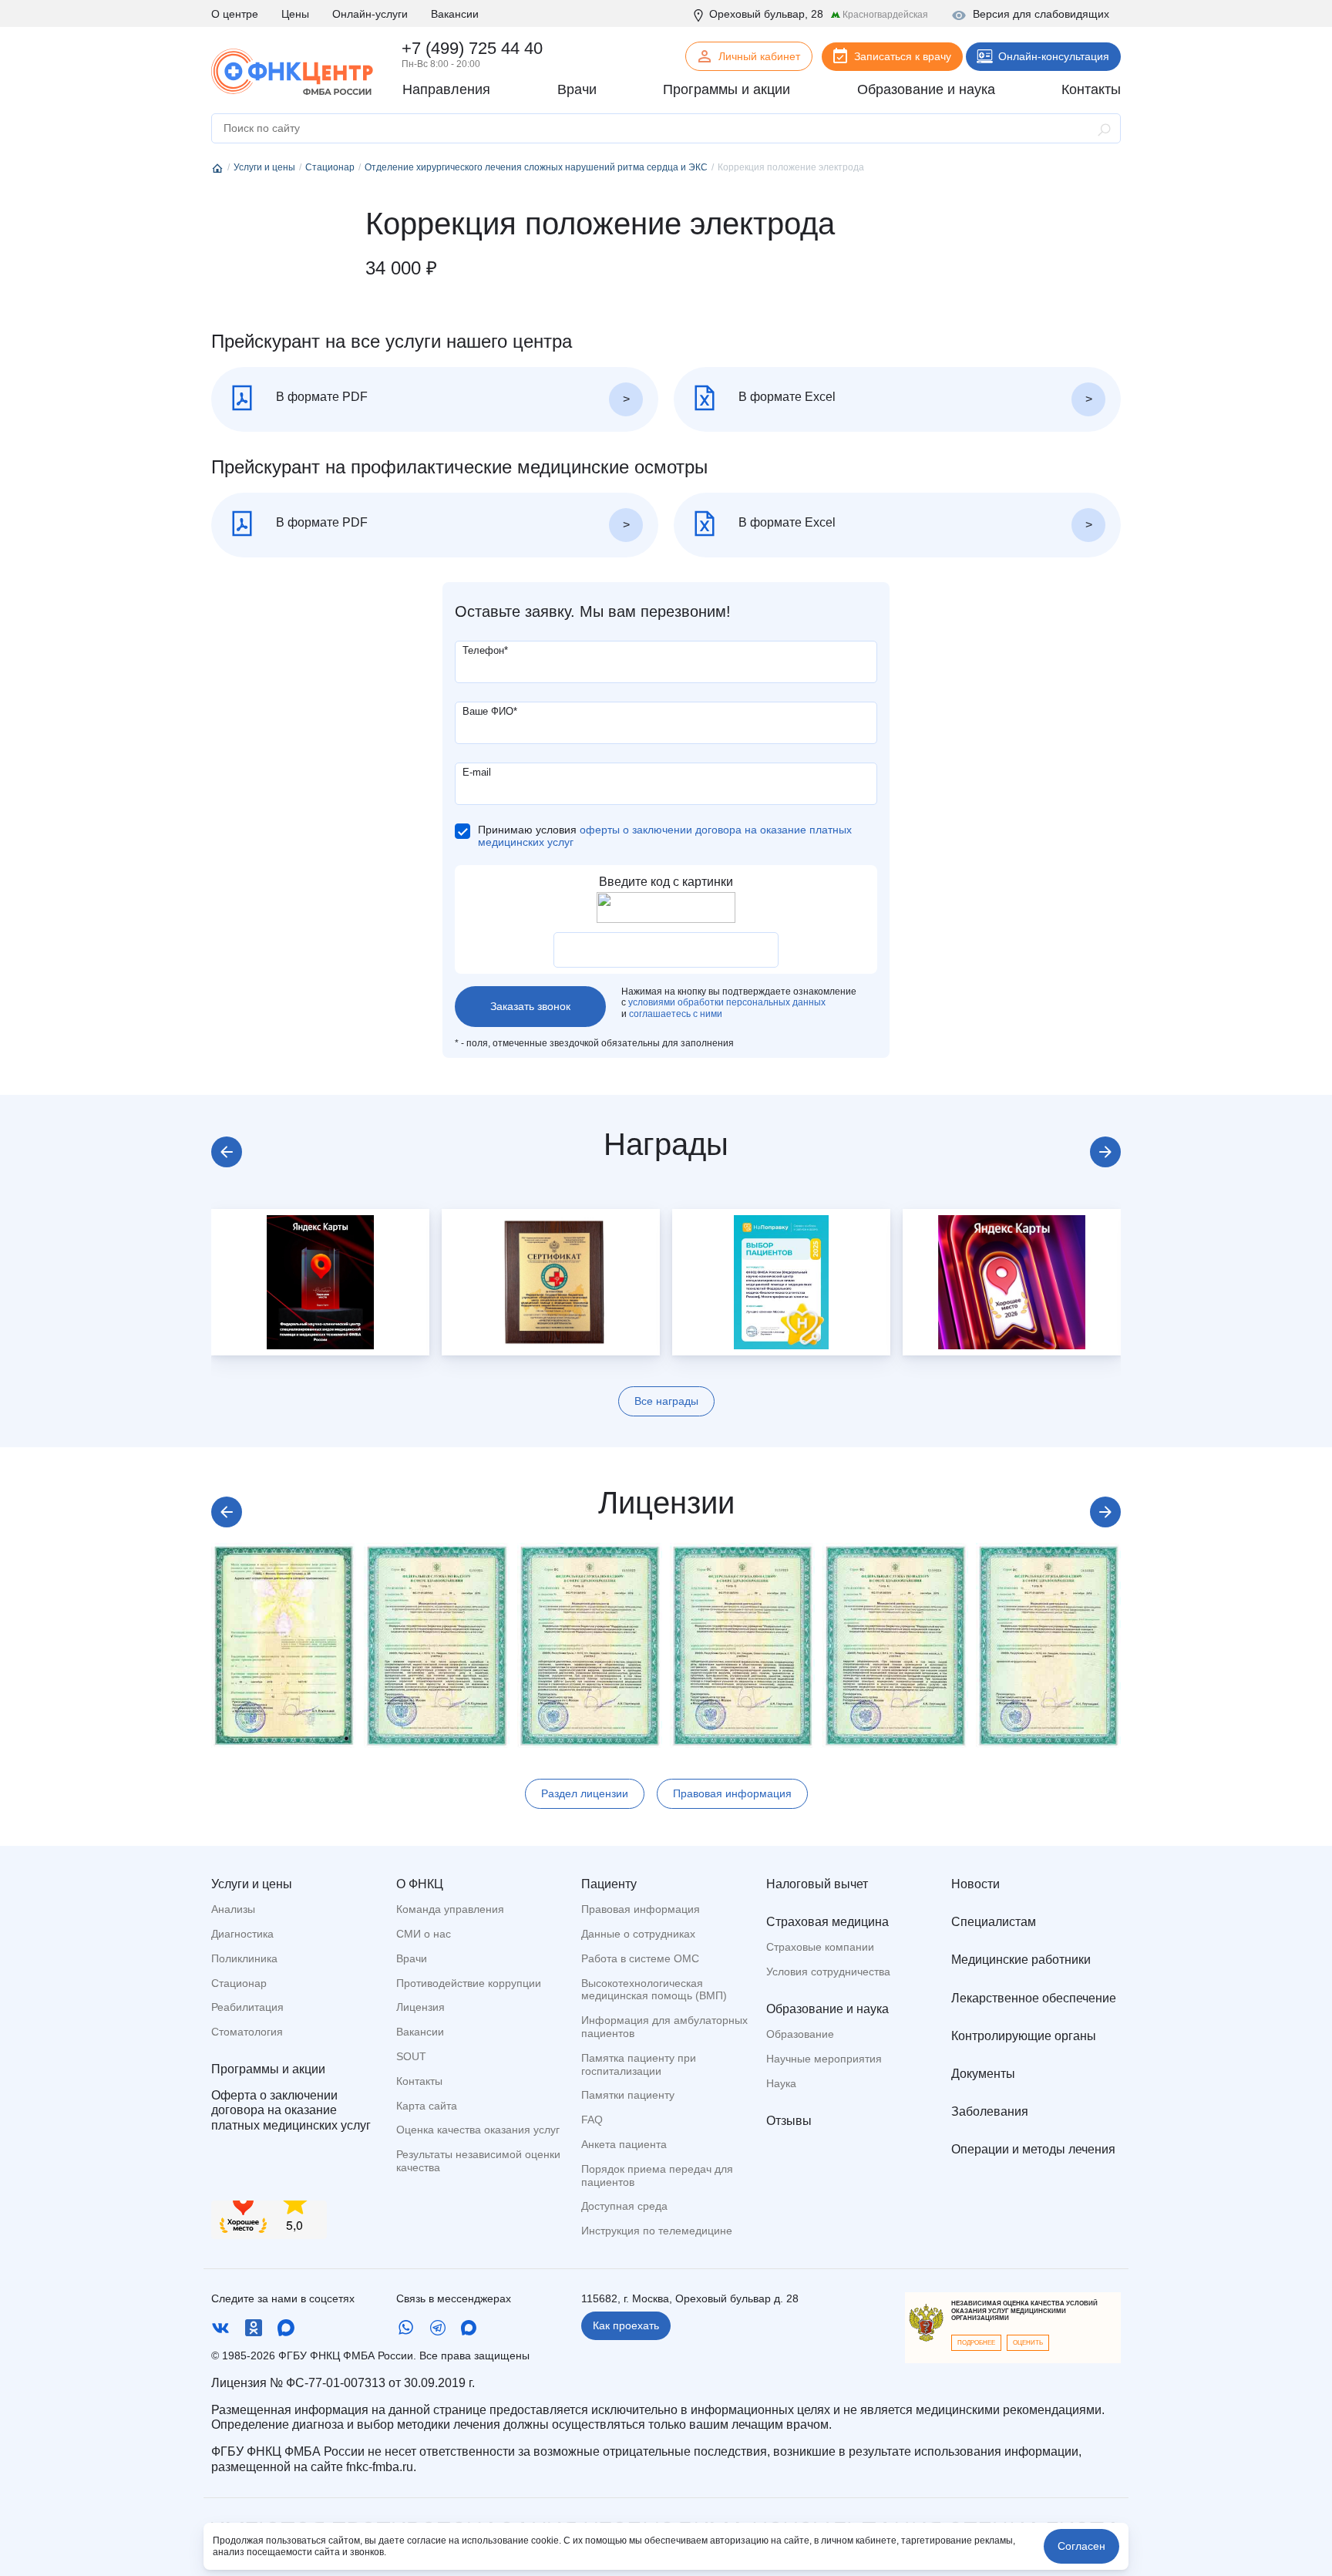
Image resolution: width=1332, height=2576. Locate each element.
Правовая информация (732, 1793)
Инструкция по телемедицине (657, 2231)
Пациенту (609, 1884)
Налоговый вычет (817, 1884)
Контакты (419, 2081)
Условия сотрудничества (828, 1972)
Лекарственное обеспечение (1034, 1998)
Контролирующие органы (1024, 2036)
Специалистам (994, 1922)
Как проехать (626, 2325)
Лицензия (420, 2007)
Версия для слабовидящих (1041, 14)
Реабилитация (247, 2007)
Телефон (485, 650)
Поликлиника (244, 1958)
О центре (235, 14)
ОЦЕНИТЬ (1028, 2343)
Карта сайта (427, 2106)
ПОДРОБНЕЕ (976, 2343)
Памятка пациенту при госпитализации (639, 2064)
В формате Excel (785, 397)
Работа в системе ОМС (640, 1958)
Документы (983, 2074)
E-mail (477, 772)
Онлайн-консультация (1054, 56)
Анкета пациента (624, 2144)
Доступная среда (624, 2206)
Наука (781, 2083)
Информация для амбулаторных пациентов (664, 2027)
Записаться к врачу (903, 56)
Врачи (412, 1958)
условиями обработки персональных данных (727, 1002)
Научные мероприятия (824, 2059)
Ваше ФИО (490, 711)
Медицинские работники (1021, 1960)
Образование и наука (827, 2009)
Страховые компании (820, 1947)
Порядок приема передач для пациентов (657, 2175)
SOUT (411, 2056)
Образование (800, 2034)
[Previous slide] (227, 1152)
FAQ (592, 2120)
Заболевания (990, 2111)
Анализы (233, 1909)
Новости (975, 1884)
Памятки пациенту (628, 2095)
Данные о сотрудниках (638, 1934)
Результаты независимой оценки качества (478, 2161)
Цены (295, 14)
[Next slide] (1105, 1152)
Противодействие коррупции (469, 1983)
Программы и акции (268, 2069)
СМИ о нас (424, 1934)
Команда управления (450, 1909)
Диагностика (242, 1934)
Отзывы (789, 2121)
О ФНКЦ (420, 1884)
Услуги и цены (252, 1884)
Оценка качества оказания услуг (478, 2130)
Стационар (239, 1983)
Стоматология (247, 2032)
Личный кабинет (759, 56)
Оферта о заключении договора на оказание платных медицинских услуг (291, 2110)
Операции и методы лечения (1033, 2149)
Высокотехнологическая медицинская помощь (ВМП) (654, 1990)
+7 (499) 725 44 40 (472, 48)
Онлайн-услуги (370, 14)
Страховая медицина (827, 1922)
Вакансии (455, 14)
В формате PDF (320, 397)
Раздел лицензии (585, 1793)
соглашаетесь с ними (676, 1014)
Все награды (666, 1401)
